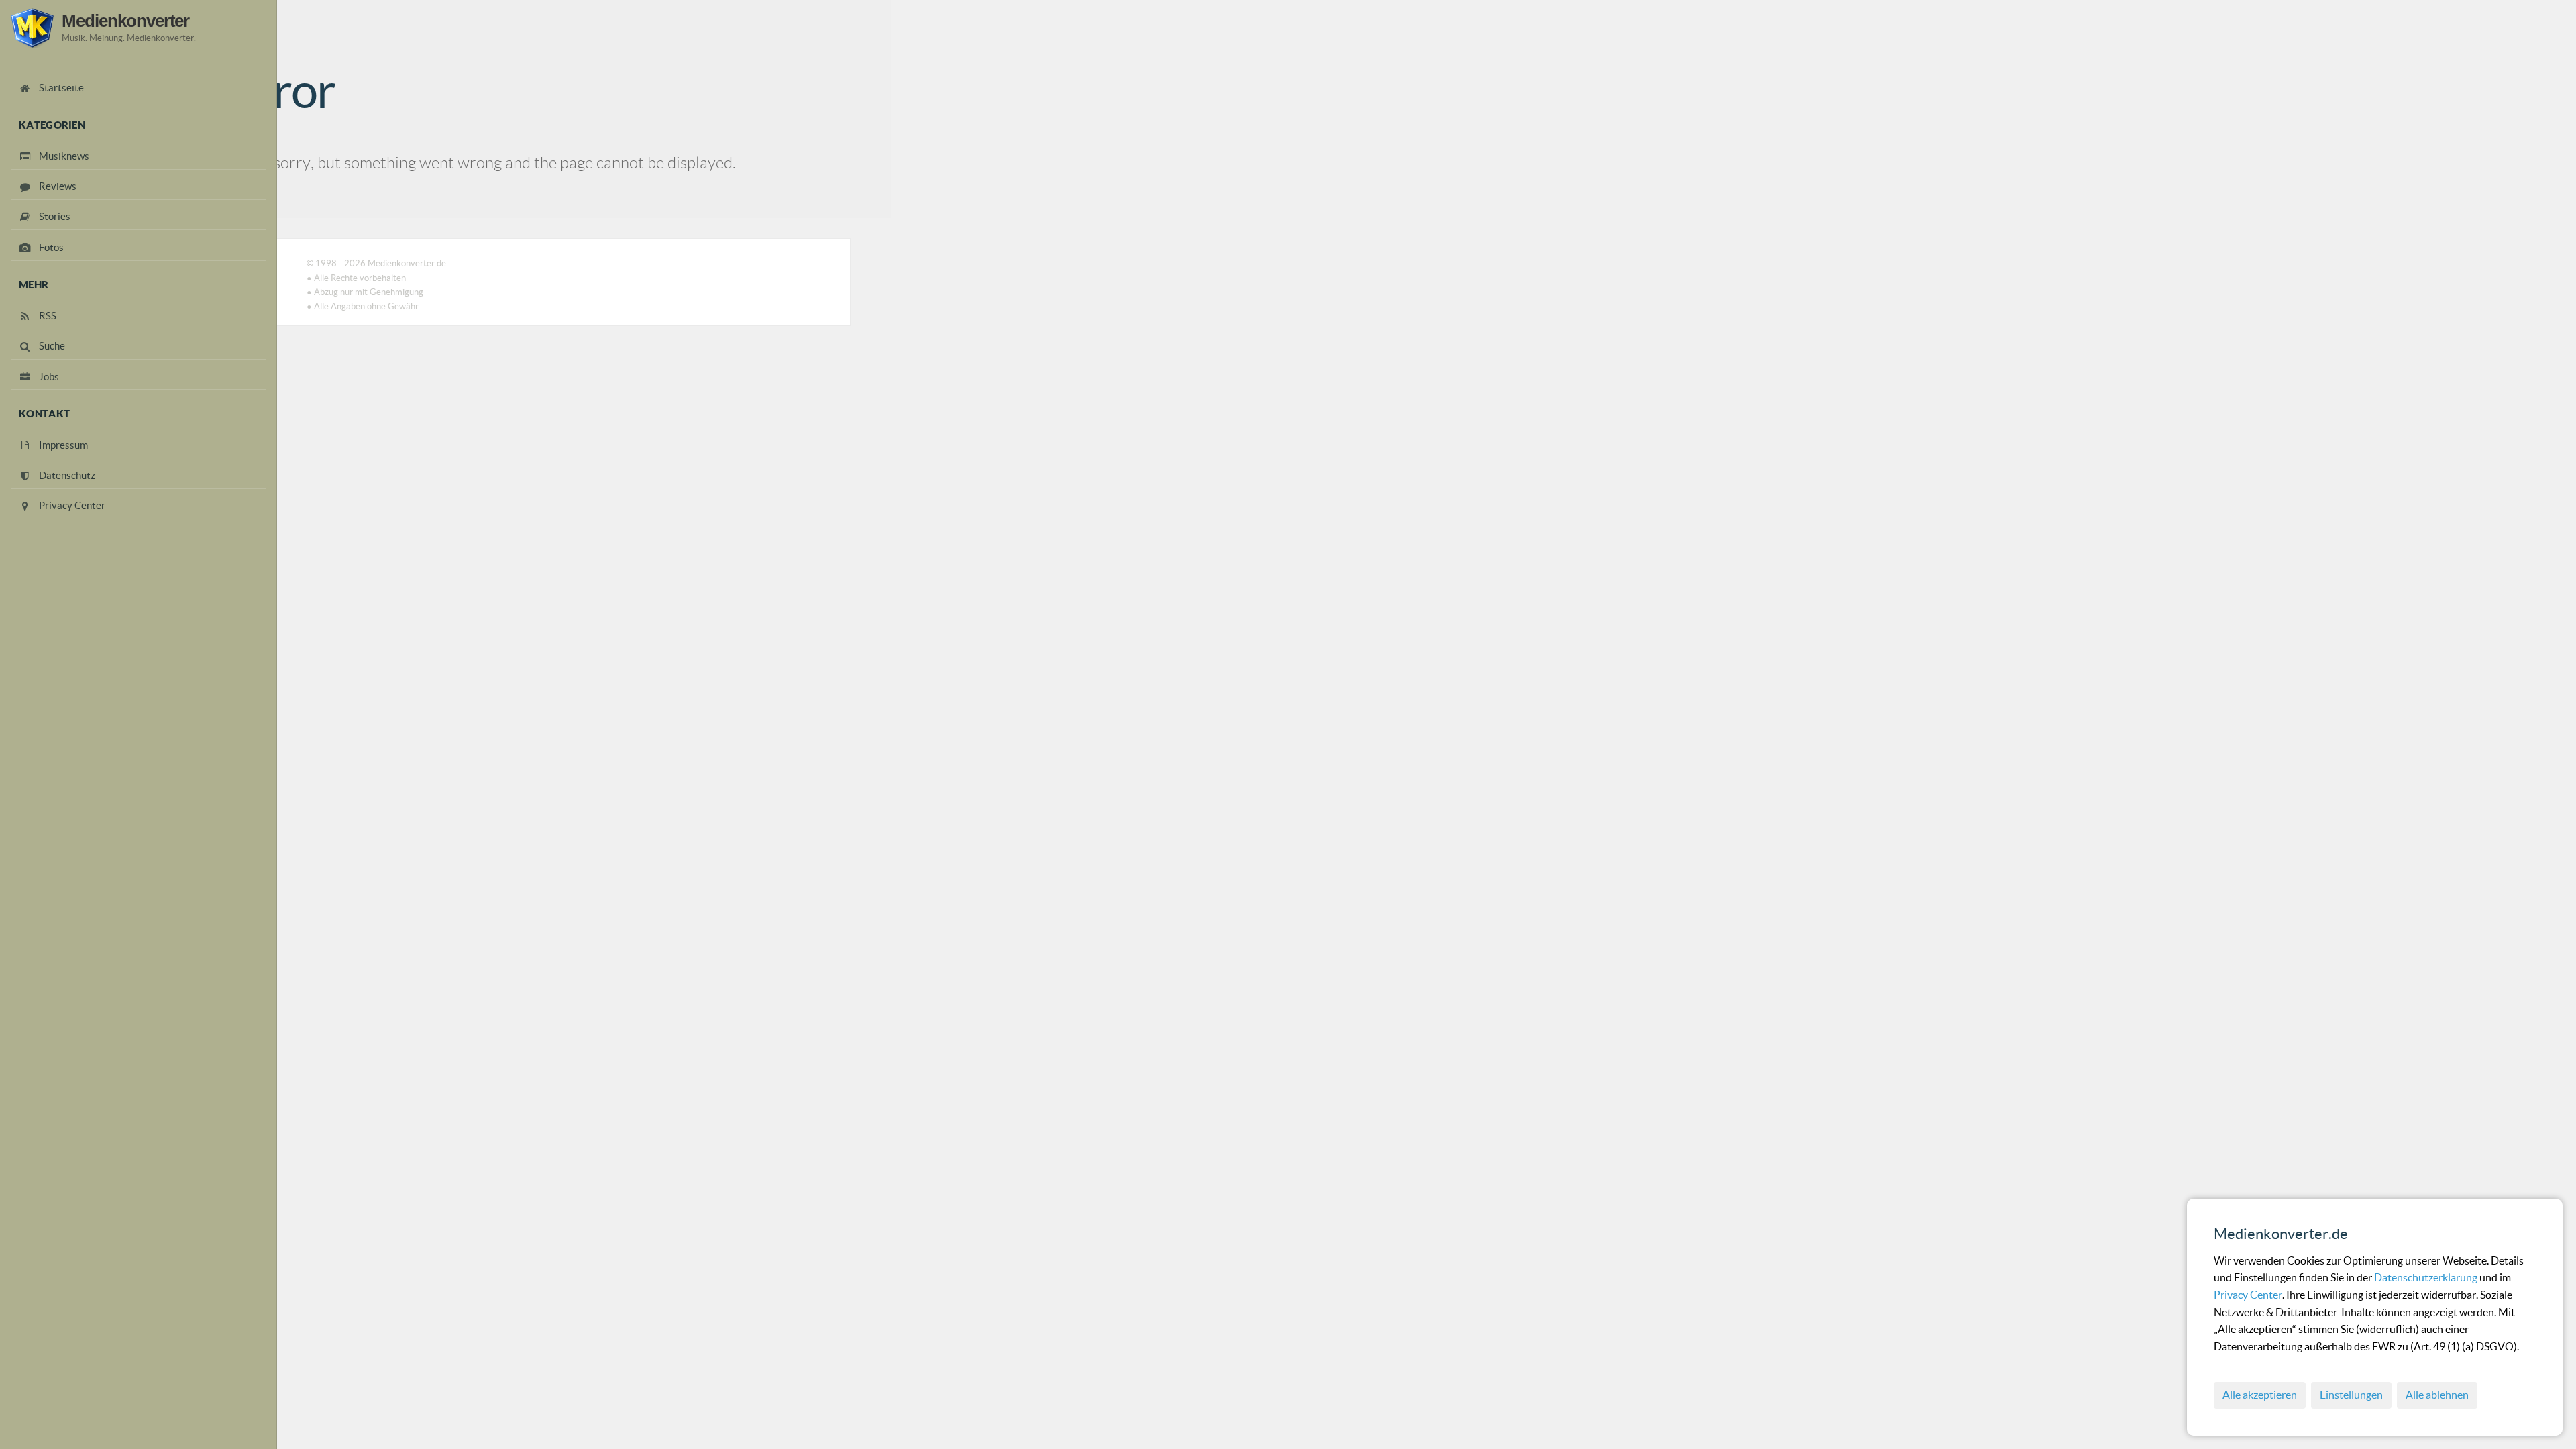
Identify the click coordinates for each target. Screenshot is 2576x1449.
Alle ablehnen (2437, 1395)
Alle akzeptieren (2260, 1395)
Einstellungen (2351, 1395)
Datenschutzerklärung (2427, 1277)
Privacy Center (2248, 1295)
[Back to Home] (32, 28)
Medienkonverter (125, 21)
